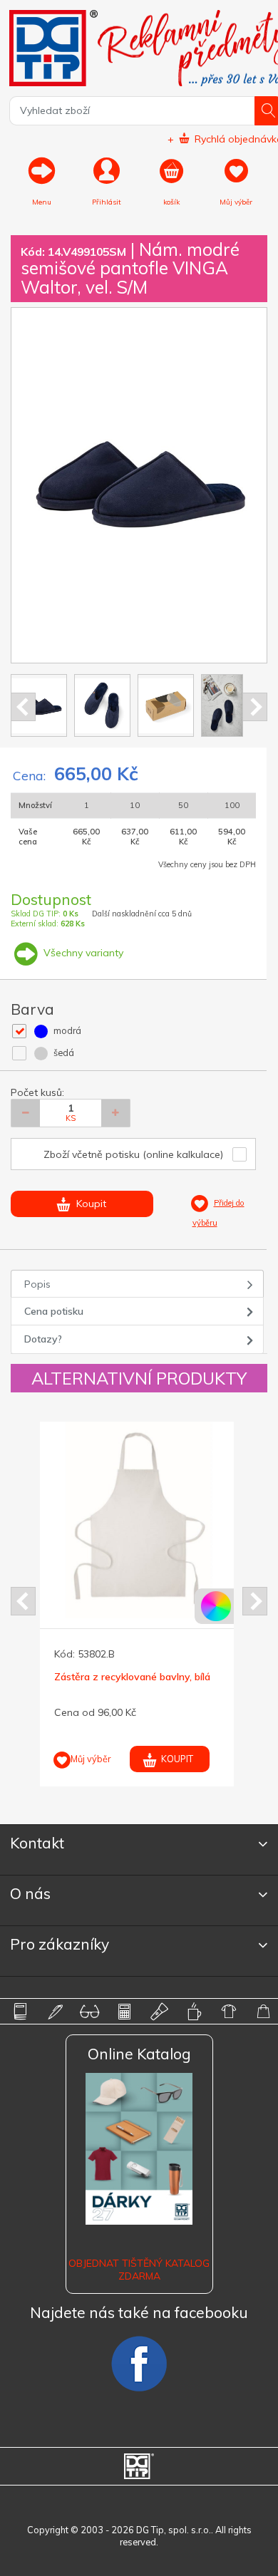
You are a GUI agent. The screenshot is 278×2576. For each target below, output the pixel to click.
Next (255, 707)
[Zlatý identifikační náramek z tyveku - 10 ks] (171, 1520)
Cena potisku (54, 1311)
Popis (37, 1284)
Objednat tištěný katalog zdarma (139, 2270)
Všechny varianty (82, 953)
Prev (23, 707)
